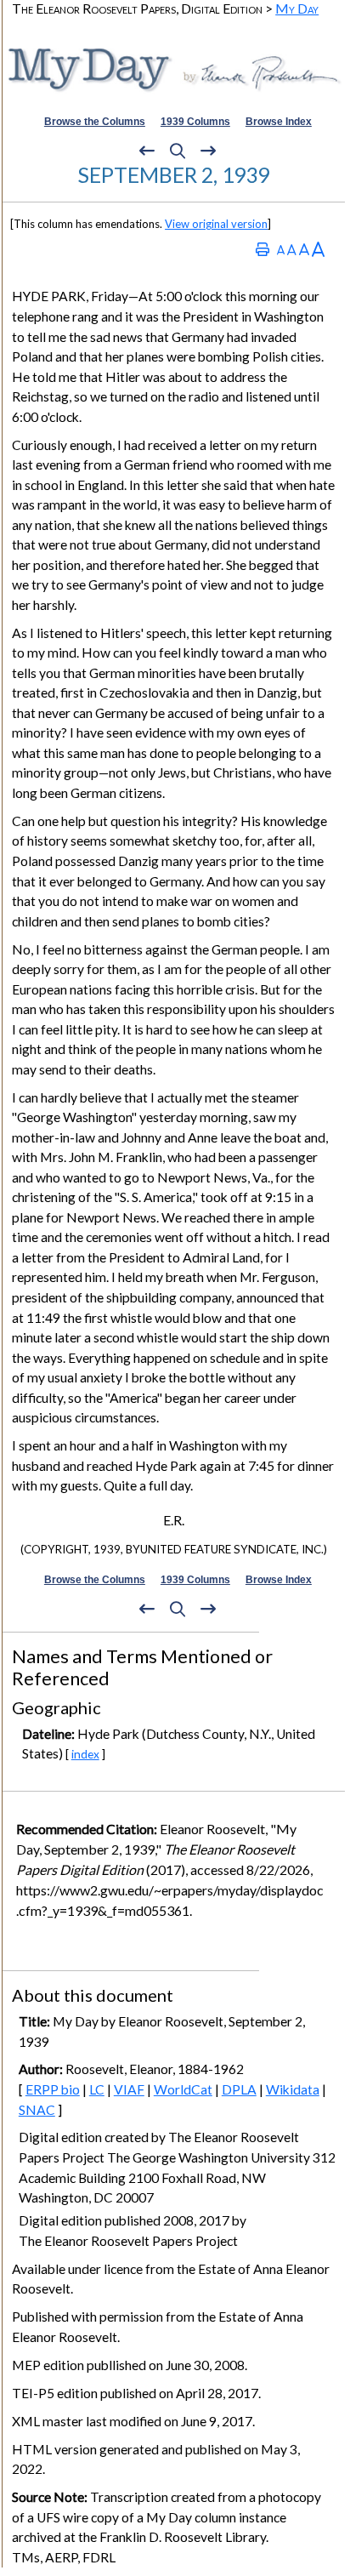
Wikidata (293, 2089)
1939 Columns (195, 122)
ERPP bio (53, 2089)
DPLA (239, 2089)
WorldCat (183, 2089)
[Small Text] (281, 249)
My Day (297, 8)
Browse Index (279, 122)
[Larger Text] (318, 249)
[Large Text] (304, 249)
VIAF (129, 2089)
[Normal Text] (292, 249)
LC (97, 2089)
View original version (216, 224)
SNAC (37, 2110)
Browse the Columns (95, 122)
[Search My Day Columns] (178, 151)
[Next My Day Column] (208, 151)
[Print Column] (262, 249)
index (85, 1754)
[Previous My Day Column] (147, 151)
